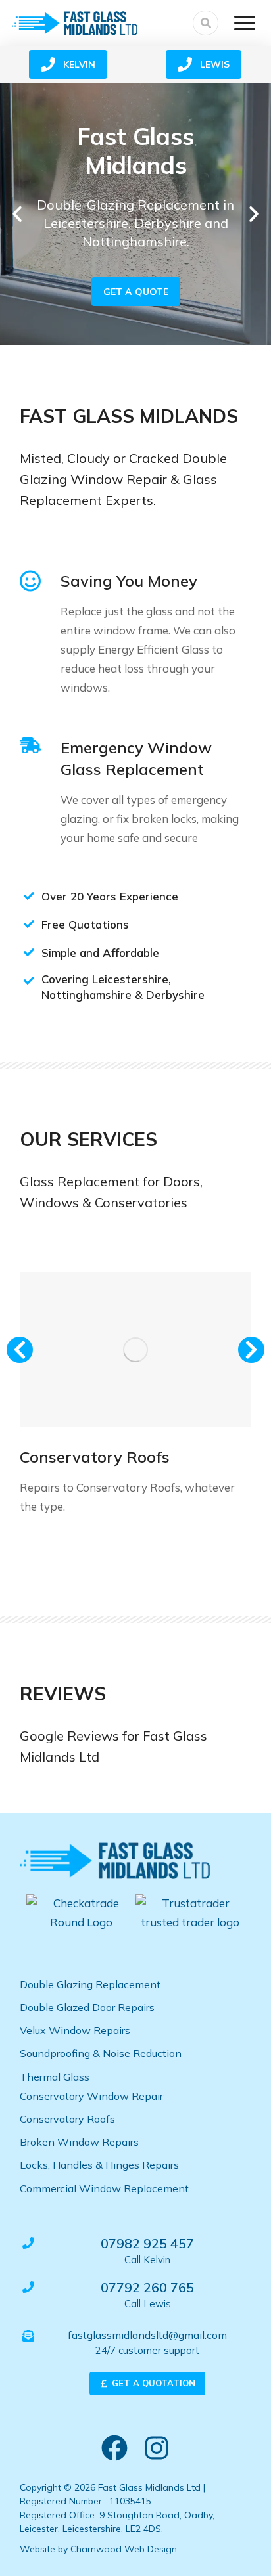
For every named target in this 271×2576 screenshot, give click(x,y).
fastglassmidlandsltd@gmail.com (147, 2335)
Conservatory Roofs (95, 1457)
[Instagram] (157, 2448)
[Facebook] (114, 2448)
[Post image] (135, 1349)
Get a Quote (136, 292)
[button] (17, 214)
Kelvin (79, 64)
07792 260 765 (147, 2287)
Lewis (215, 64)
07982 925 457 (147, 2243)
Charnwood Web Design (124, 2549)
